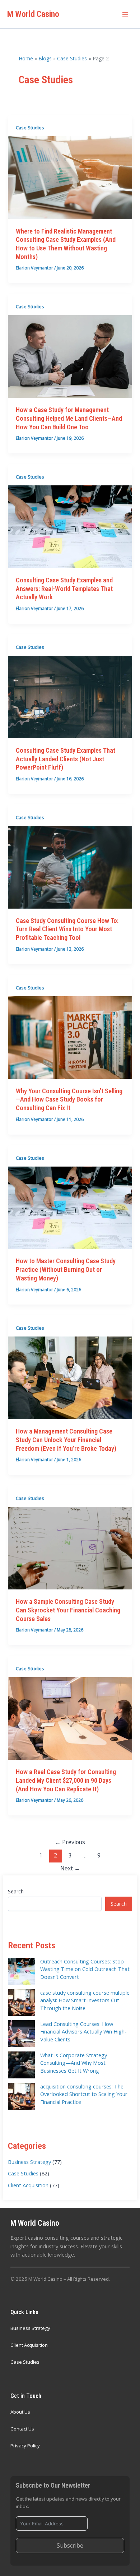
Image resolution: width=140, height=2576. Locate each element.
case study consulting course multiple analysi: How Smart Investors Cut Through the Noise (85, 2000)
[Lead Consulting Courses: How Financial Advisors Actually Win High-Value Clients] (21, 2034)
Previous (70, 1842)
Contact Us (22, 2429)
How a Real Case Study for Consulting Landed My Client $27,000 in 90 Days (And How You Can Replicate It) (66, 1780)
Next (70, 1868)
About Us (20, 2412)
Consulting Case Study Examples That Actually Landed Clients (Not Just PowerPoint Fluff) (66, 759)
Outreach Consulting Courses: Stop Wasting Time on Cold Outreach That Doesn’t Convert (85, 1969)
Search (16, 1891)
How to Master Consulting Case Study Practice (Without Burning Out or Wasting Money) (66, 1269)
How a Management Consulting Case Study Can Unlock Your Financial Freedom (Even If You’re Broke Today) (66, 1440)
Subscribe (70, 2545)
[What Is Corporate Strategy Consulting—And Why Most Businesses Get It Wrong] (21, 2065)
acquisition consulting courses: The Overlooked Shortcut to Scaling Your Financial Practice (84, 2094)
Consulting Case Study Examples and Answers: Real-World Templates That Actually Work (64, 588)
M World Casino (33, 14)
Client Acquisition (28, 2185)
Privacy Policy (25, 2446)
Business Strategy (29, 2162)
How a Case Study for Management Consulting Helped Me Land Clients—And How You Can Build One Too (69, 418)
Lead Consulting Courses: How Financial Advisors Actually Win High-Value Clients (83, 2032)
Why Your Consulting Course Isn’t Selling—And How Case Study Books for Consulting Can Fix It (69, 1099)
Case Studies (30, 128)
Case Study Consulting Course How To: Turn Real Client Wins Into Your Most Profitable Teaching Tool (67, 929)
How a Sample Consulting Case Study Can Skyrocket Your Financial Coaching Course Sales (68, 1610)
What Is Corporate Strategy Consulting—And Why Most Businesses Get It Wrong (74, 2063)
